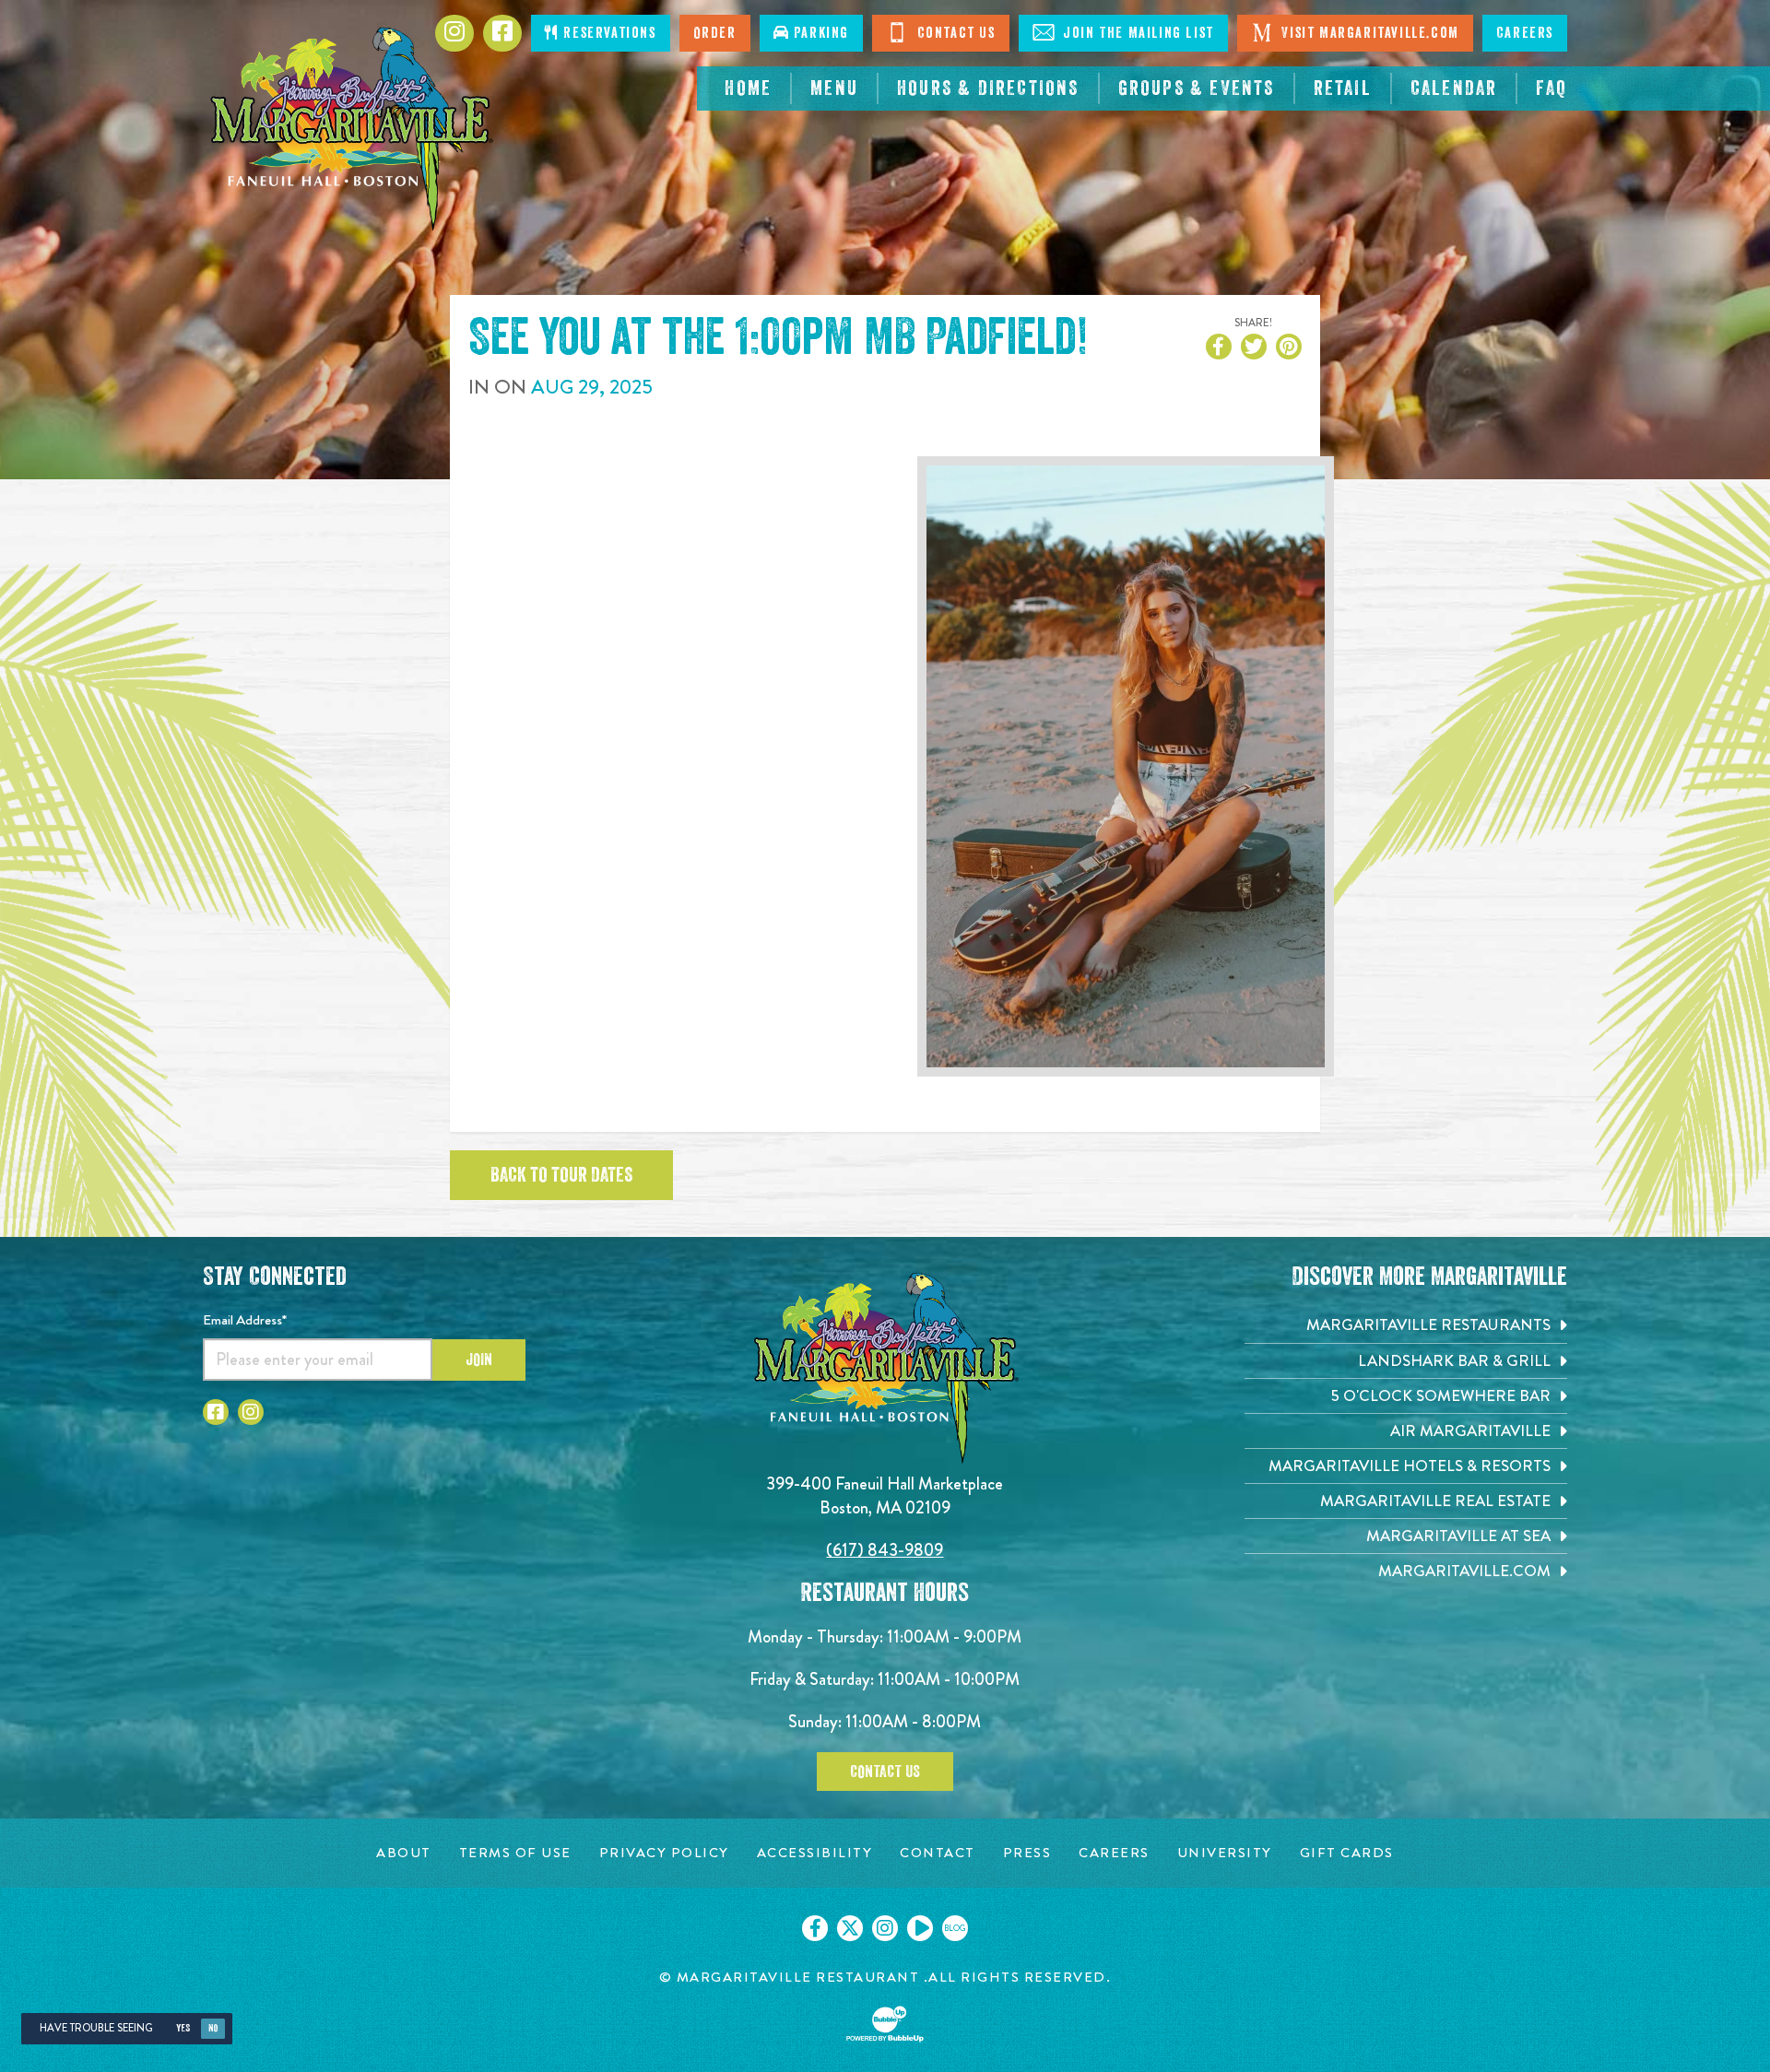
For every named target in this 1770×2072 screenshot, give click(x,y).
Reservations (608, 33)
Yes (183, 2028)
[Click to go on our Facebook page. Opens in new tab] (815, 1928)
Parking (819, 33)
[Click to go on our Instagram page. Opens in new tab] (885, 1928)
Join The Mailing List (1137, 33)
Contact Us (954, 33)
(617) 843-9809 (885, 1550)
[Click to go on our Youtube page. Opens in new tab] (920, 1928)
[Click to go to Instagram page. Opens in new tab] (454, 33)
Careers (1525, 33)
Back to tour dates (561, 1175)
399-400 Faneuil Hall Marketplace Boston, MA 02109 (885, 1495)
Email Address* (245, 1320)
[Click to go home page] (350, 129)
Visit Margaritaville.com (1369, 33)
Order (715, 33)
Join (479, 1360)
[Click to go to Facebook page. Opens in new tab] (502, 33)
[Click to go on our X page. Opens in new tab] (850, 1928)
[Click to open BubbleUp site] (885, 2024)
